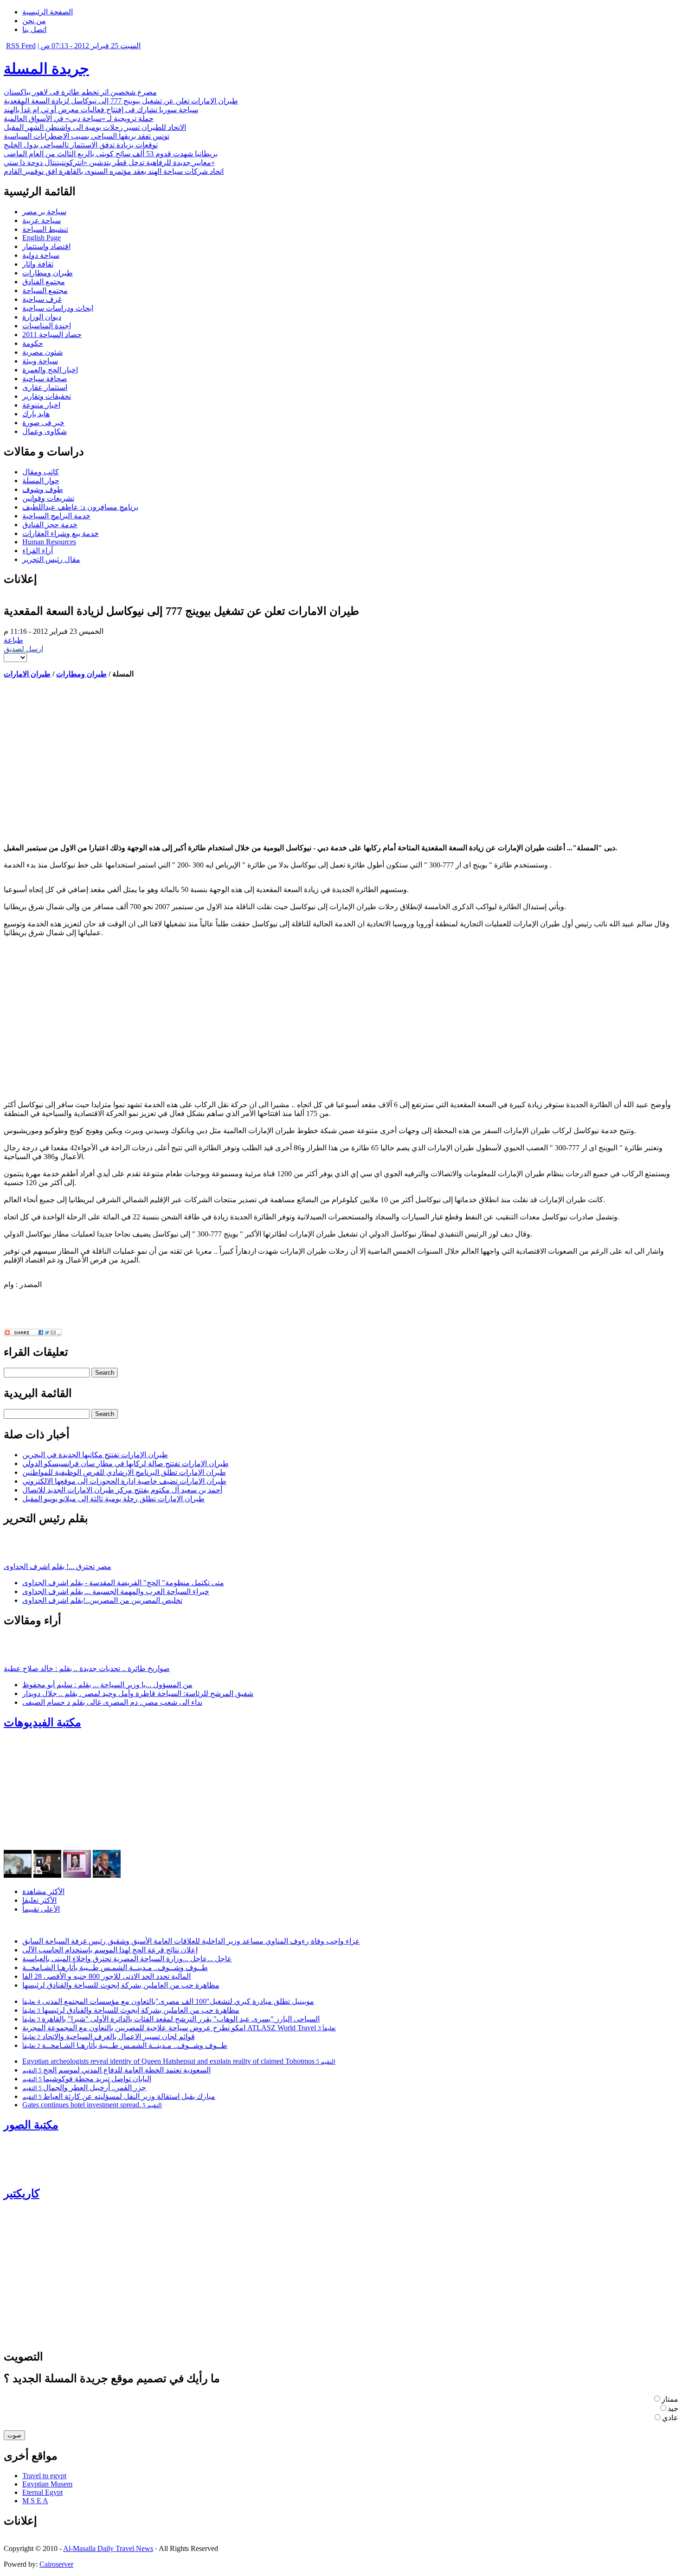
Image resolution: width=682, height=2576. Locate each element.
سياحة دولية (41, 255)
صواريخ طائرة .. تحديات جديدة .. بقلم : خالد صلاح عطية (87, 1668)
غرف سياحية (42, 299)
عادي (670, 2418)
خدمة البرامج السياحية (56, 516)
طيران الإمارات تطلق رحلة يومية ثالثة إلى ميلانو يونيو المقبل (113, 1499)
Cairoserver (56, 2564)
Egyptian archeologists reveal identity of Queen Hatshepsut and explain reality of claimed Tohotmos (179, 2061)
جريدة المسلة (46, 69)
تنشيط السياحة (45, 229)
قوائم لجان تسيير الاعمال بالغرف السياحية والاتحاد (109, 2037)
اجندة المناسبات (47, 326)
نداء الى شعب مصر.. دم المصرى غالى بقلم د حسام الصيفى (112, 1702)
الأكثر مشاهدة (43, 1891)
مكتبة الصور (31, 2125)
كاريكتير (22, 2193)
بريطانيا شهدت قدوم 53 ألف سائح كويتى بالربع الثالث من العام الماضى (111, 154)
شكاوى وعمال (45, 431)
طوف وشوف (43, 489)
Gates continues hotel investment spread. (92, 2105)
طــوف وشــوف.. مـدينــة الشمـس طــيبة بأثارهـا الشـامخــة (115, 1967)
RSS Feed (21, 46)
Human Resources (49, 542)
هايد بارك (36, 414)
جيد (673, 2408)
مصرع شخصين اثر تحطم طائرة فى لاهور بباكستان (80, 92)
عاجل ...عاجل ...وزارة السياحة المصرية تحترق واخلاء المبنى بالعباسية (127, 1959)
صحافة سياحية (45, 379)
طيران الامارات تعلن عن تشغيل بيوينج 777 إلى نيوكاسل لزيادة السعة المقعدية (121, 101)
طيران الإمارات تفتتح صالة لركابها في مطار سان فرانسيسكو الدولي (125, 1463)
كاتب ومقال (41, 472)
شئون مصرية (42, 352)
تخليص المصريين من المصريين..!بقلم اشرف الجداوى (102, 1600)
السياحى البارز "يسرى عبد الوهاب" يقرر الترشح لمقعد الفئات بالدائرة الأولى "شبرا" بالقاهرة (171, 2019)
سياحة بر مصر (44, 212)
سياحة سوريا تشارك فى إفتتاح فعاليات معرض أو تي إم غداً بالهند (101, 110)
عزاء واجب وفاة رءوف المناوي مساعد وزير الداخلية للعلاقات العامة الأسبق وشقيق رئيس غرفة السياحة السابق (191, 1941)
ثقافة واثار (38, 264)
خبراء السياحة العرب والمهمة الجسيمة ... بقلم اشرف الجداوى (116, 1591)
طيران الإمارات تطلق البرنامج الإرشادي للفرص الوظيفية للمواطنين (124, 1472)
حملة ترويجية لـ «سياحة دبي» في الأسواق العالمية (79, 118)
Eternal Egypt (42, 2492)
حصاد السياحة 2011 (52, 335)
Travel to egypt (44, 2476)
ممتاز (670, 2399)
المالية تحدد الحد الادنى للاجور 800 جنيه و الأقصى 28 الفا (106, 1976)
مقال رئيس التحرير (51, 559)
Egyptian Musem (47, 2484)
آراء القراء (38, 551)
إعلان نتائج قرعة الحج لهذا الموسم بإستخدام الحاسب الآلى (110, 1950)
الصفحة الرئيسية (48, 12)
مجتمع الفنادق (44, 282)
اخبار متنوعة (41, 405)
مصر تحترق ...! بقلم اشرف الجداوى (58, 1566)
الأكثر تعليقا (39, 1900)
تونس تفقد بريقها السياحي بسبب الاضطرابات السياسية (87, 136)
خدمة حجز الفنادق (50, 525)
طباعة (13, 640)
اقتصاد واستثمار (46, 246)
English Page (42, 238)
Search (105, 1373)
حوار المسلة (41, 481)
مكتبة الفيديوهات (42, 1722)
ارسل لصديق (23, 649)
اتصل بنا (34, 29)
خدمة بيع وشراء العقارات (61, 533)
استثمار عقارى (45, 387)
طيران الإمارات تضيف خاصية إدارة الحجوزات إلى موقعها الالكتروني (124, 1481)
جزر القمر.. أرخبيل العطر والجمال (84, 2088)
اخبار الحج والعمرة (50, 370)
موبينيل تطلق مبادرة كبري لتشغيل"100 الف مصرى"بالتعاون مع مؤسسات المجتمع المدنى (168, 2001)
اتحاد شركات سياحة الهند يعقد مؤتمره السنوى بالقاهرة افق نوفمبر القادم (114, 171)
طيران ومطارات (48, 273)
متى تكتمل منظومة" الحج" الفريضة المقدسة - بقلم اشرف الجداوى (123, 1583)
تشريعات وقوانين (48, 498)
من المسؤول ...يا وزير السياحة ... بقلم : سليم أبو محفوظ (107, 1685)
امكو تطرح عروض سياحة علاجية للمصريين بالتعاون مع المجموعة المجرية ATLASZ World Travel (179, 2028)
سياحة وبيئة (40, 361)
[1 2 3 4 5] (15, 657)
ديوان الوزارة (42, 317)
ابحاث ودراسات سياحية (58, 308)
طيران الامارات (27, 674)
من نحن (34, 21)
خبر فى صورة (43, 423)
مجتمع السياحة (45, 290)
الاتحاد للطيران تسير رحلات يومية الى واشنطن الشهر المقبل (95, 127)
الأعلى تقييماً (41, 1909)
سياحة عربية (42, 220)
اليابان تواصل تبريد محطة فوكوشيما (87, 2079)
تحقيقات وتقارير (47, 396)
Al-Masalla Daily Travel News (108, 2548)
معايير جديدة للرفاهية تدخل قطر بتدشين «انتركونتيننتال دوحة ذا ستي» (109, 163)
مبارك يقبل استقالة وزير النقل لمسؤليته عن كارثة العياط (119, 2096)
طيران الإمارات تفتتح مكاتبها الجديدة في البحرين (95, 1455)
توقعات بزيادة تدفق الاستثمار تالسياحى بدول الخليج (81, 145)
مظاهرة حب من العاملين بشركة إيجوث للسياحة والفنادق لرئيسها (121, 1985)
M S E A (35, 2501)
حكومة (33, 343)
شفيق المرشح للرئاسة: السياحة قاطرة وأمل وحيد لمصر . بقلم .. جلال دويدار (138, 1693)
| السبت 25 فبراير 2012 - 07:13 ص (89, 46)
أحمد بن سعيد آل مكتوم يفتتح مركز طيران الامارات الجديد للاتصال (122, 1490)
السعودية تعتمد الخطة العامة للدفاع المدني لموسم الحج (116, 2070)
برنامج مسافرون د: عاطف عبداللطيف (80, 507)
